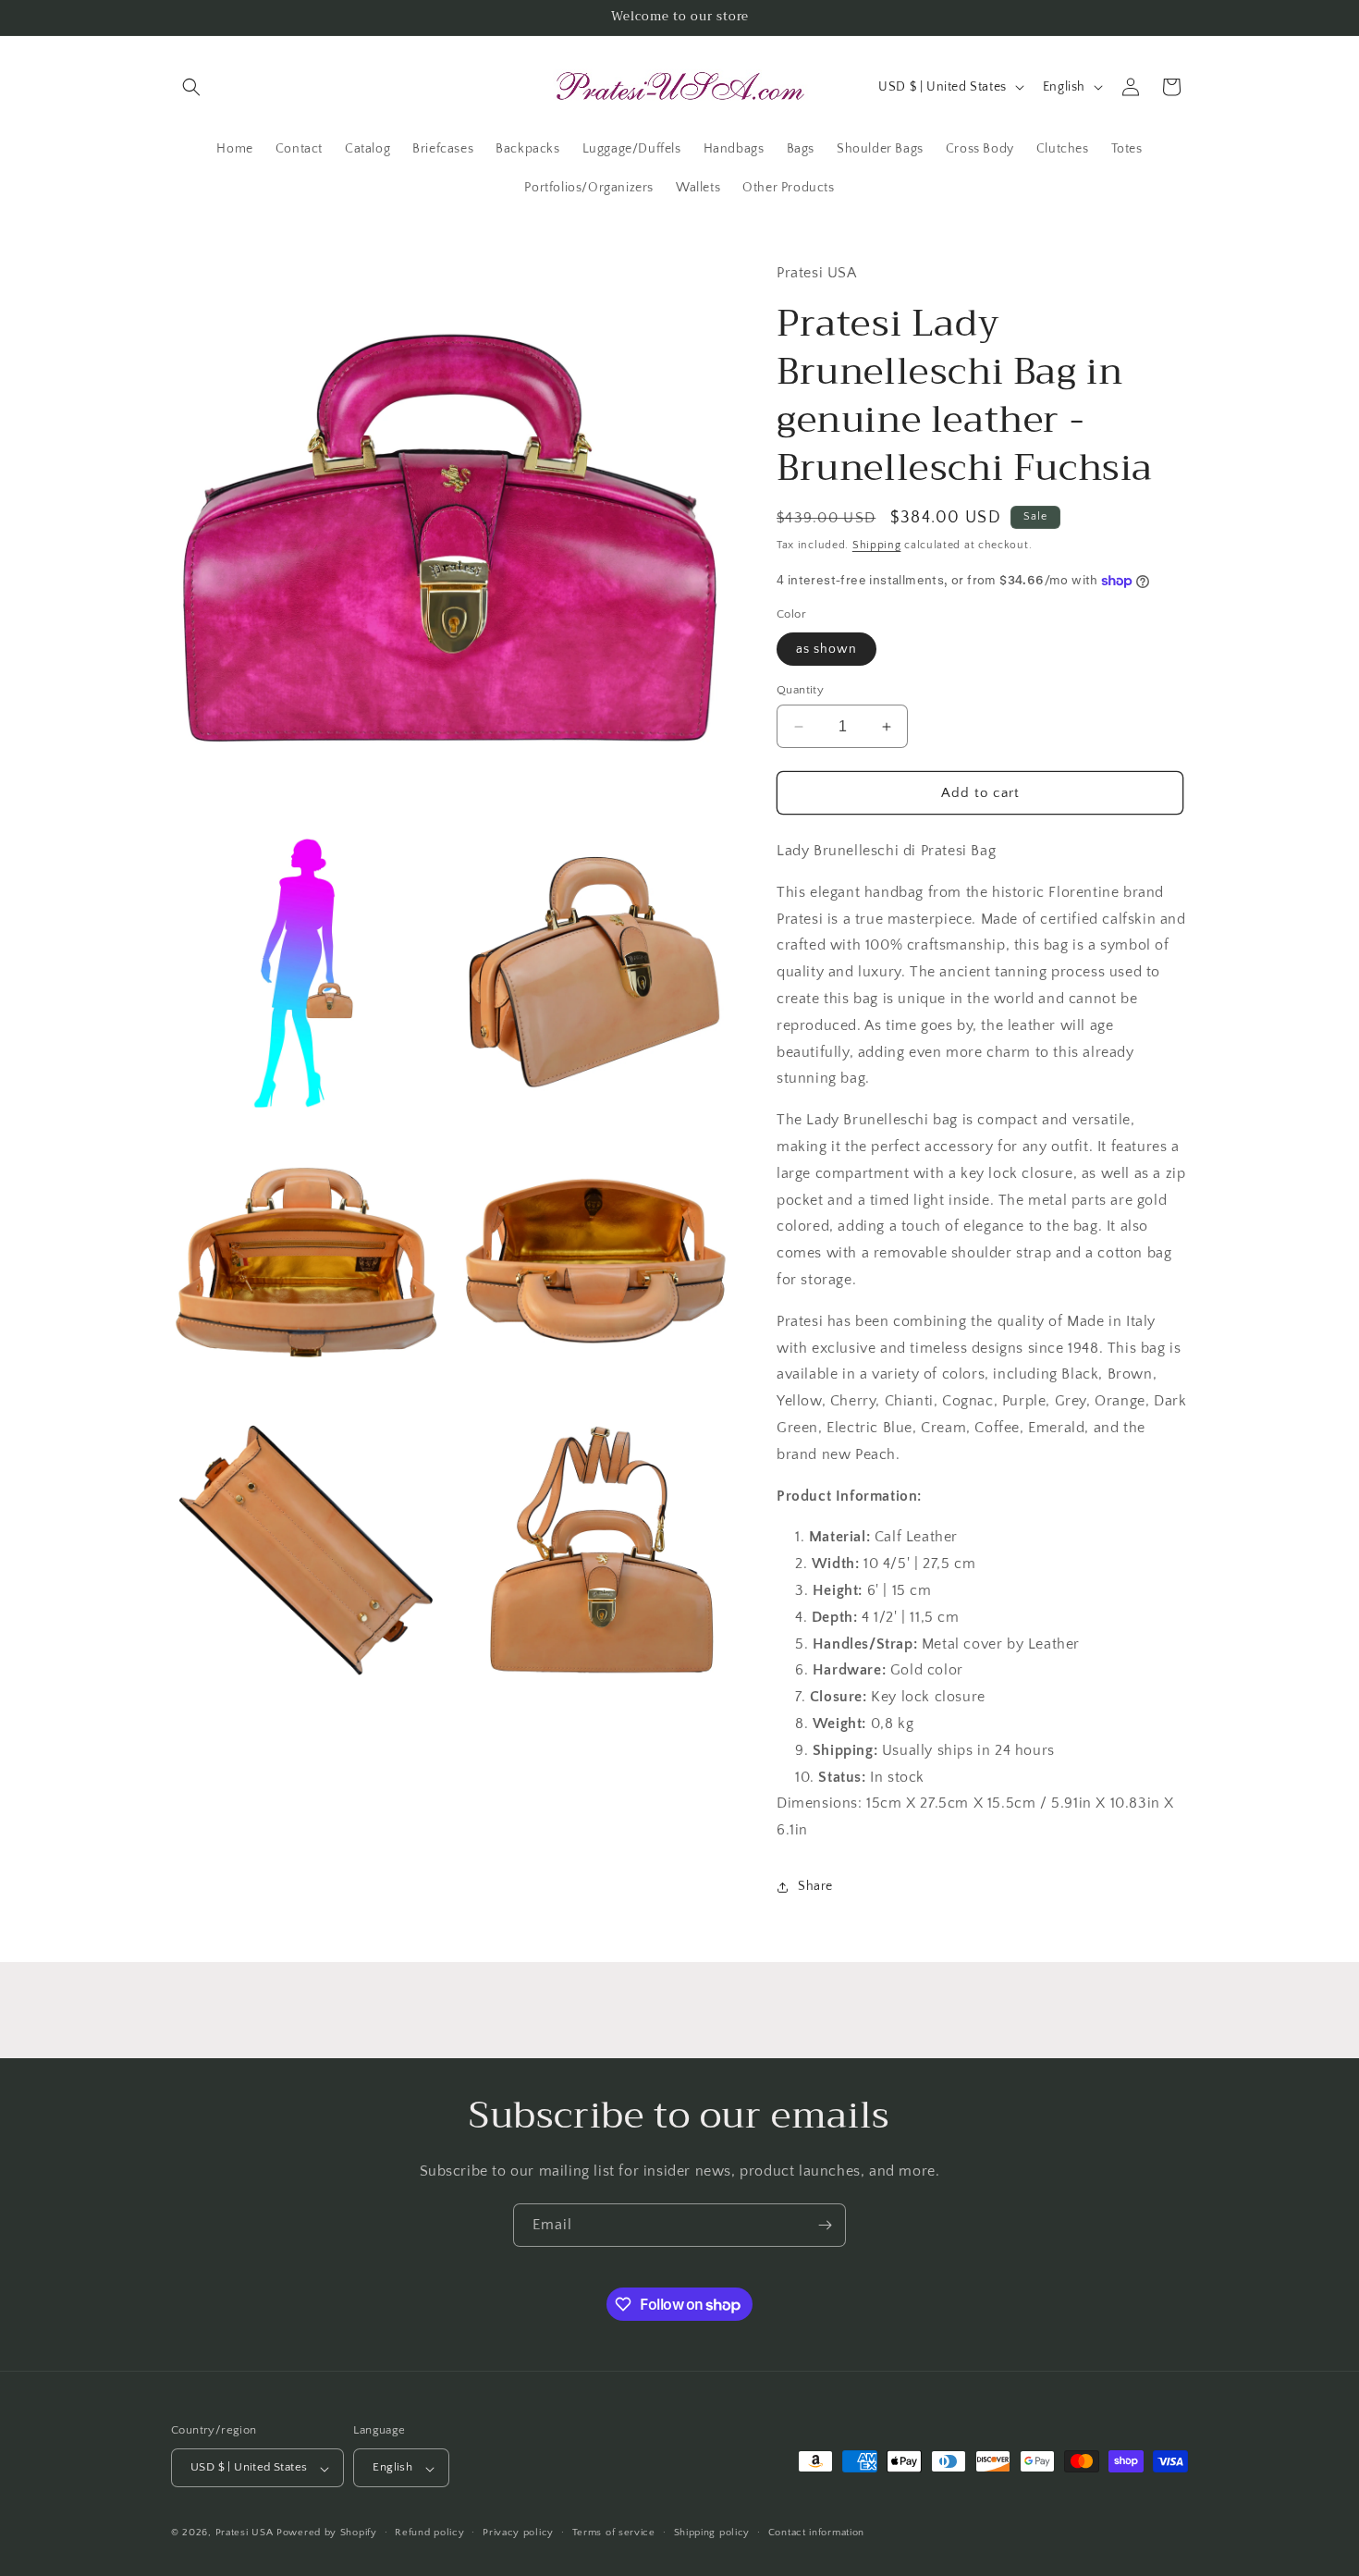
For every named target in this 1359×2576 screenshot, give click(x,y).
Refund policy (429, 2533)
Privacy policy (518, 2533)
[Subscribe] (825, 2225)
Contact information (816, 2533)
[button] (191, 87)
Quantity (800, 690)
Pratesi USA (245, 2533)
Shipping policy (712, 2533)
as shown (826, 649)
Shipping (877, 545)
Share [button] (815, 1886)
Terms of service (614, 2533)
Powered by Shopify (327, 2533)
